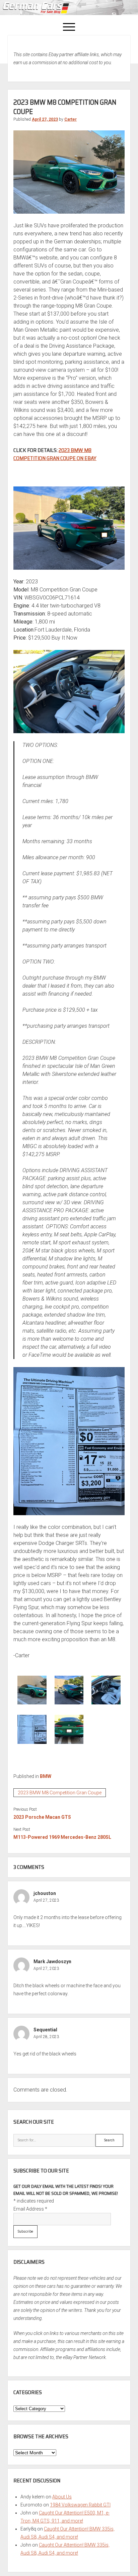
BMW (46, 1776)
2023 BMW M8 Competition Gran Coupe (60, 1793)
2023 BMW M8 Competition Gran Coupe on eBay (55, 454)
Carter (71, 119)
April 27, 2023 (45, 119)
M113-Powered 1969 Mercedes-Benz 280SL (62, 1837)
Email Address (30, 2209)
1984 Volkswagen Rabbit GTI (80, 2505)
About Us (62, 2497)
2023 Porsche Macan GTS (42, 1817)
